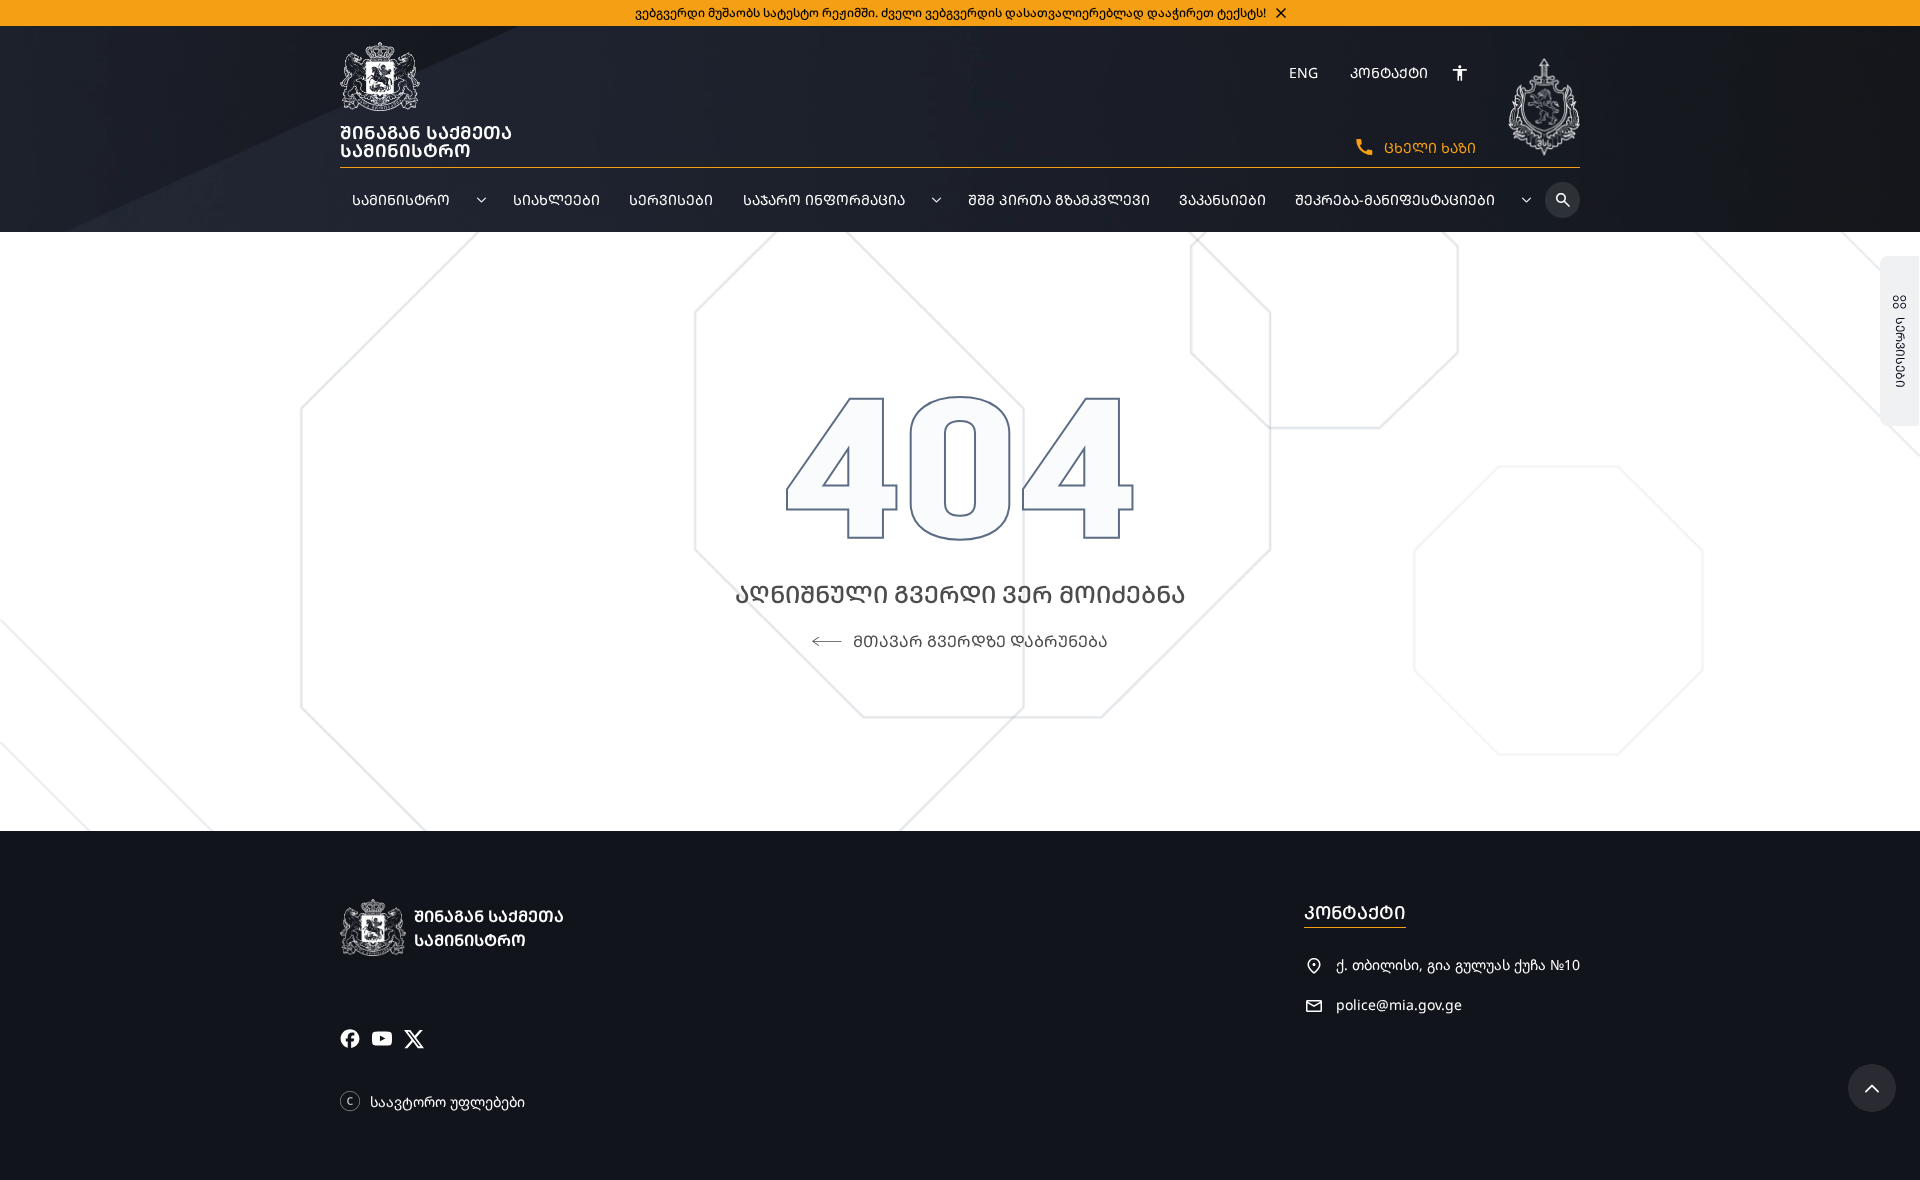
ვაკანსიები (1222, 199)
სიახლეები (556, 199)
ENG (1303, 72)
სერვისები (671, 199)
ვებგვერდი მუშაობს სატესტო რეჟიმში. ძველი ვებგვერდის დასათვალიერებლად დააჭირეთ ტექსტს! (950, 12)
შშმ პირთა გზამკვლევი (1059, 199)
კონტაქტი (1389, 72)
